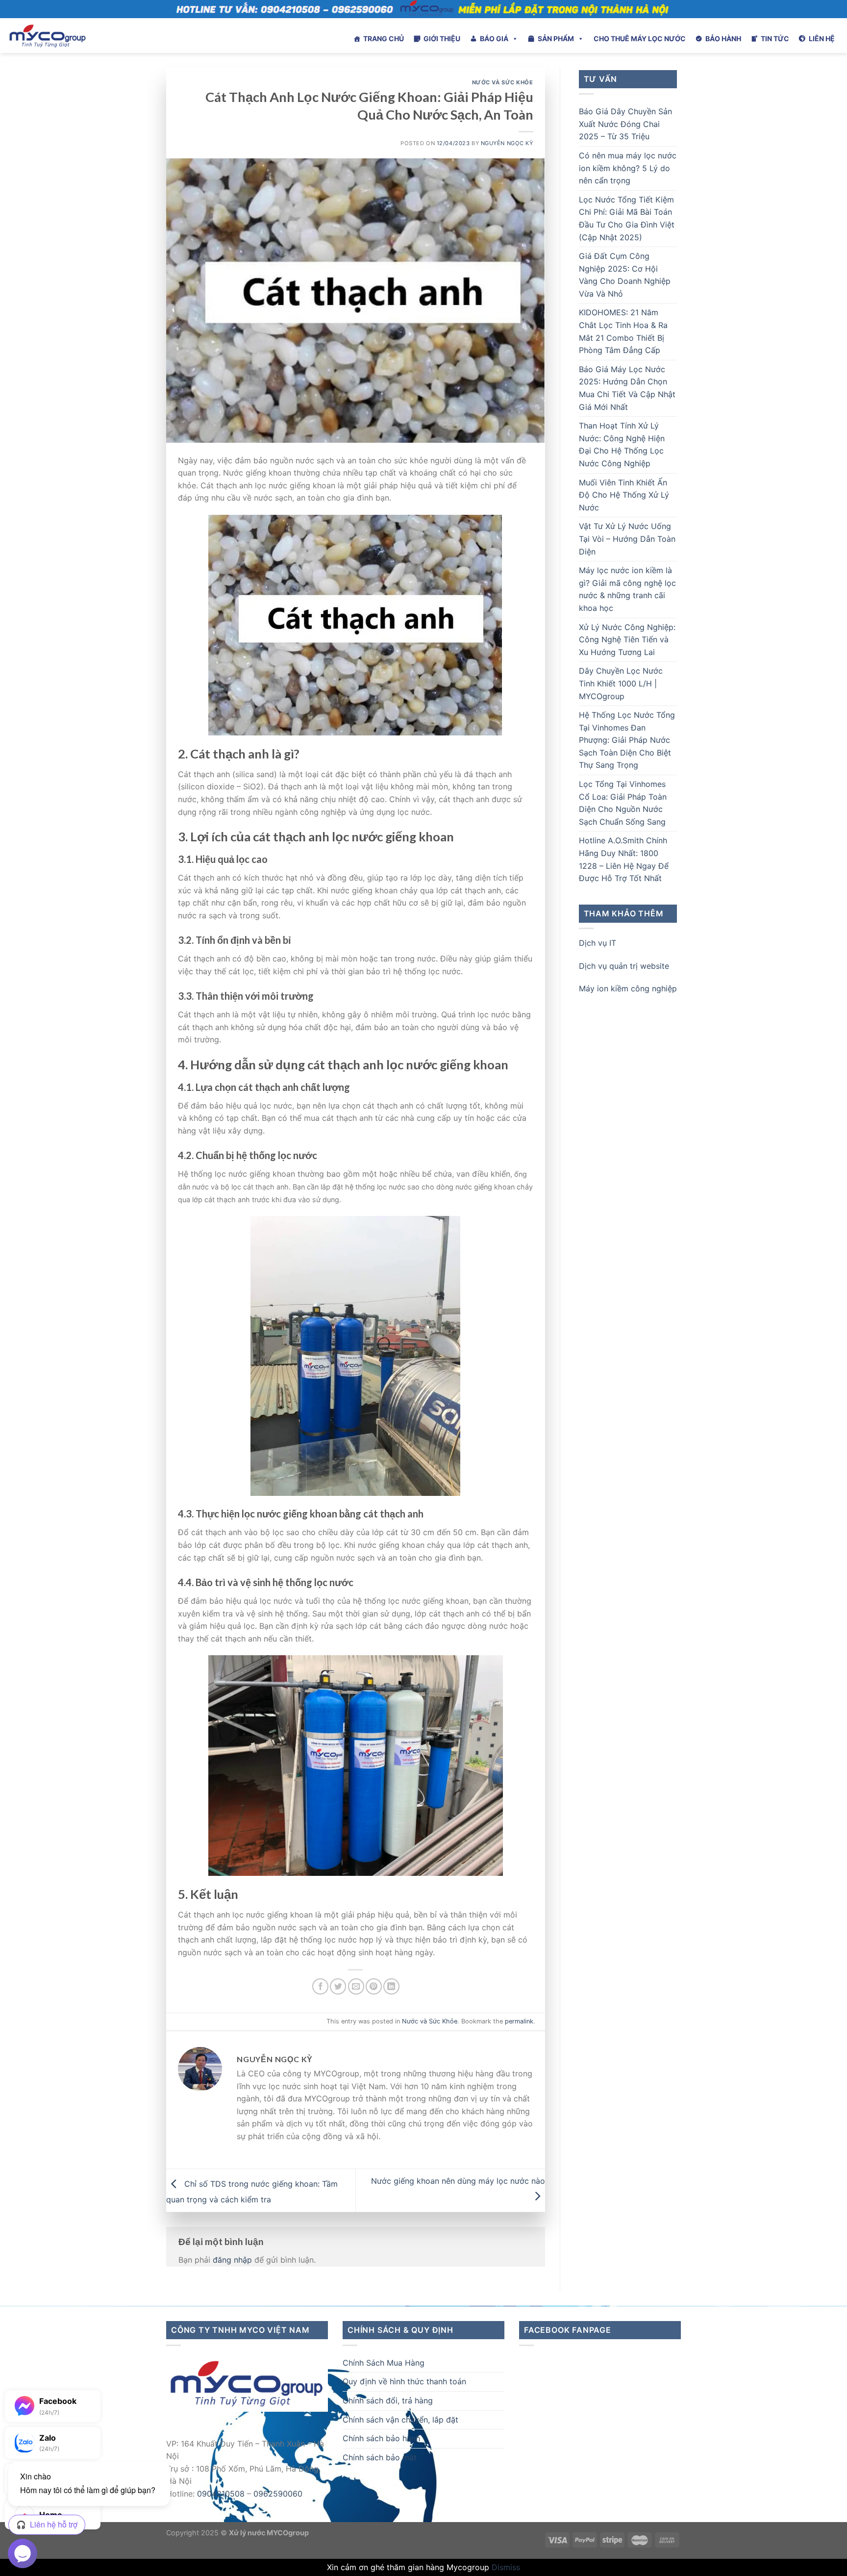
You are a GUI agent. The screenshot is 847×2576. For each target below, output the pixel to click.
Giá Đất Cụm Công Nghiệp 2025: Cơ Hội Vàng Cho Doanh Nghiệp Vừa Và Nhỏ (625, 275)
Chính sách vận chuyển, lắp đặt (400, 2420)
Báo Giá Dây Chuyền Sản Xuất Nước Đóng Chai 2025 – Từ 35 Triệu (625, 124)
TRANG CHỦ (384, 38)
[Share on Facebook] (320, 1986)
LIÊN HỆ (822, 38)
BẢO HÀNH (723, 38)
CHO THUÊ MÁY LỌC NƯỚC (640, 38)
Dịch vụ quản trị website (624, 966)
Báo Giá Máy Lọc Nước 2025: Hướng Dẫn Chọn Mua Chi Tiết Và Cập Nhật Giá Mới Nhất (627, 388)
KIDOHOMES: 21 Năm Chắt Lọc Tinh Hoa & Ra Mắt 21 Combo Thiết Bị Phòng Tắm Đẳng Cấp (623, 331)
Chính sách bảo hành (381, 2438)
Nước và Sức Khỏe (503, 82)
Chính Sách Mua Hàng (384, 2363)
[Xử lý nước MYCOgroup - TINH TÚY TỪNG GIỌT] (74, 36)
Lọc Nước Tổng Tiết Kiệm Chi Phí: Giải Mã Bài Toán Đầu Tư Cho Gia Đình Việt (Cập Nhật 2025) (627, 218)
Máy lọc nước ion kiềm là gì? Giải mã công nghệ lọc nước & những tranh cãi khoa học (627, 589)
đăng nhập (232, 2260)
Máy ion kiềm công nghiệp (628, 988)
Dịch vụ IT (598, 943)
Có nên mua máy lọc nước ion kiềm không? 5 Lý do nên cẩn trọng (628, 168)
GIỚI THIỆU (442, 38)
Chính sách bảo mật (380, 2457)
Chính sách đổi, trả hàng (388, 2400)
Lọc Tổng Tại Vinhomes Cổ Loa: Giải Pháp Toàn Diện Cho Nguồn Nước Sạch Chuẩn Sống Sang (623, 803)
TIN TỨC (775, 38)
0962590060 (278, 2494)
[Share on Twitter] (338, 1986)
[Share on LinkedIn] (391, 1986)
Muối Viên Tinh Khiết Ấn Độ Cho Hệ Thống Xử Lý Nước (624, 495)
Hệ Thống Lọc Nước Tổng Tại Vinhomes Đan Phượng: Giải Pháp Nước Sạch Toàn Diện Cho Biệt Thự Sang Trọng (627, 740)
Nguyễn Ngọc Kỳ (507, 143)
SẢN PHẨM (556, 38)
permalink (519, 2021)
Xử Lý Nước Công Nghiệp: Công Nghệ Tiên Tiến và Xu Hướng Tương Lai (627, 640)
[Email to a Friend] (356, 1986)
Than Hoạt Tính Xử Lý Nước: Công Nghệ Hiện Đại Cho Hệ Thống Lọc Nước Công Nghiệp (622, 444)
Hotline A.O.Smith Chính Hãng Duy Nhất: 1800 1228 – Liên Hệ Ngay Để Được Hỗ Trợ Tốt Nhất (624, 859)
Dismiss (506, 2567)
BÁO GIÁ (494, 38)
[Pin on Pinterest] (374, 1986)
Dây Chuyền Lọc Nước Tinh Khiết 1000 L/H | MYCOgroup (621, 683)
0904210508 (221, 2494)
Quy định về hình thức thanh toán (404, 2381)
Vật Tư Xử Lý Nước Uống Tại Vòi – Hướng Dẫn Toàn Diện (627, 539)
